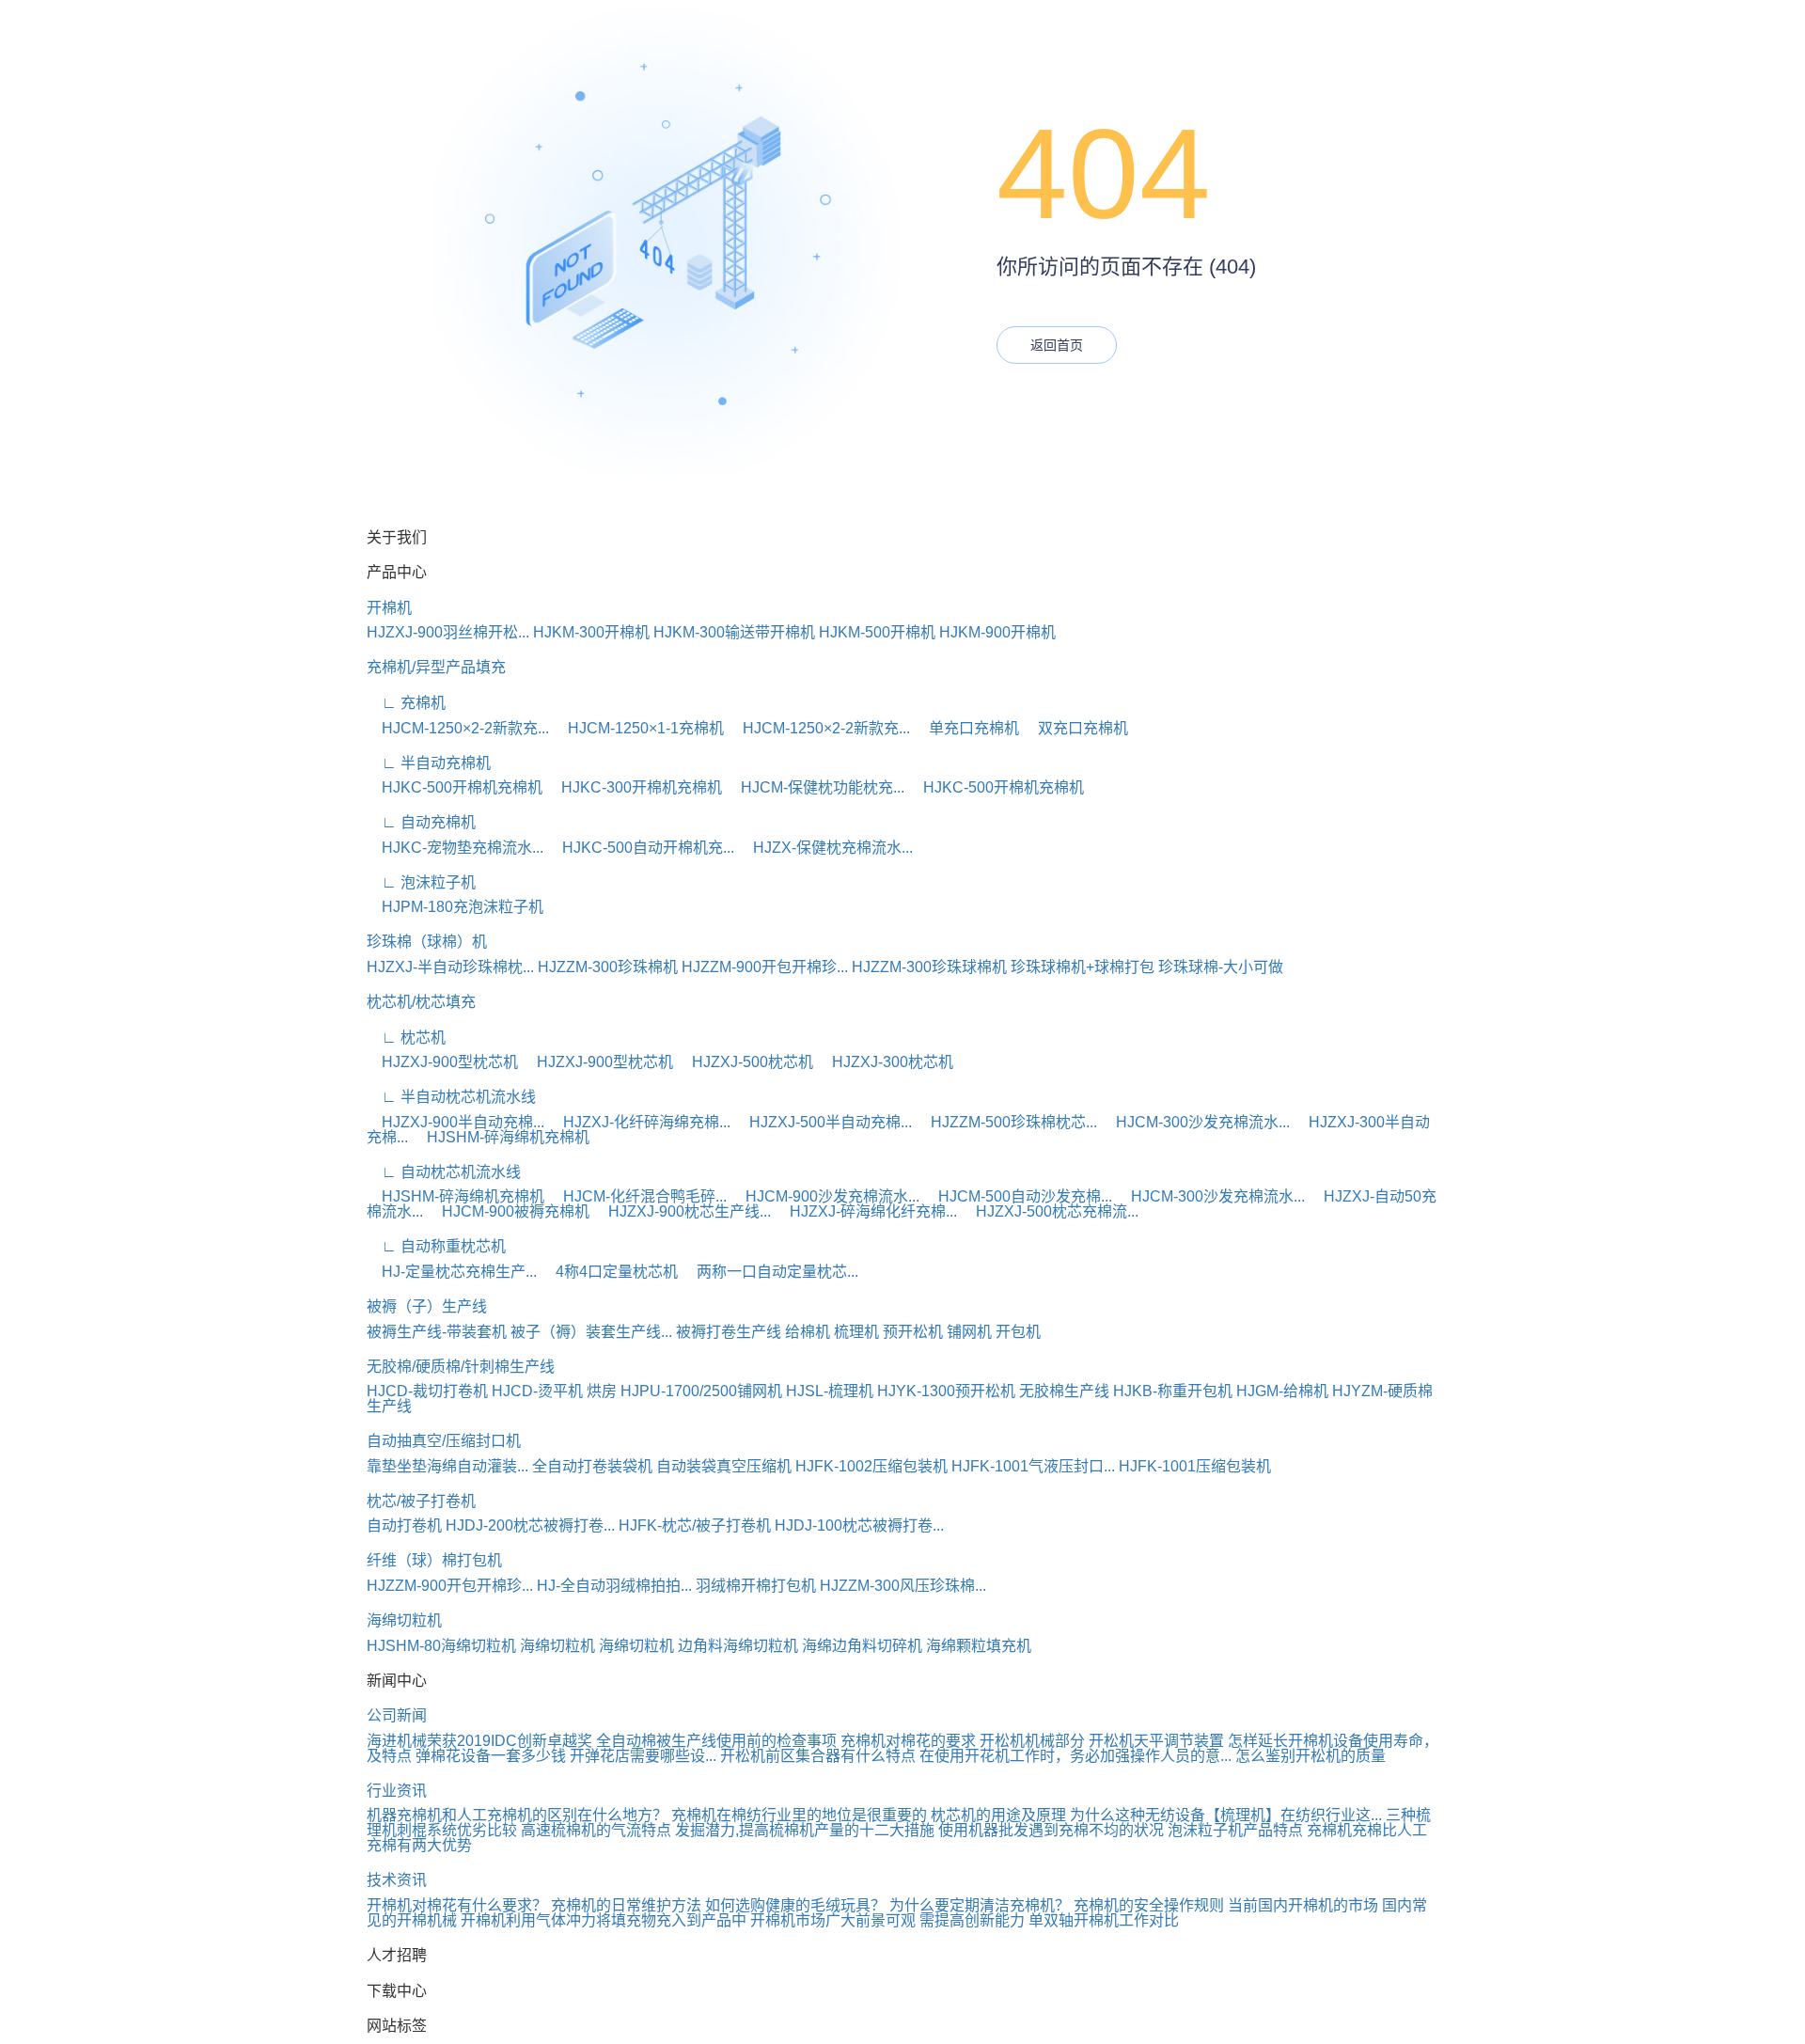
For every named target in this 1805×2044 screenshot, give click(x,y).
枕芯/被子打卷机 (421, 1501)
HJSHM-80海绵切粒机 (441, 1646)
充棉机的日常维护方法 (626, 1905)
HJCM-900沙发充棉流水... (825, 1196)
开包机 (1018, 1332)
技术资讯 (397, 1880)
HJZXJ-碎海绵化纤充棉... (866, 1211)
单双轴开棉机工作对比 (1104, 1920)
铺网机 (969, 1332)
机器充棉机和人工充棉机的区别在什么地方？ (517, 1815)
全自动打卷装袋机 (592, 1466)
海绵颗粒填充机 (979, 1646)
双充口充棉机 (1075, 728)
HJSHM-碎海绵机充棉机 (501, 1137)
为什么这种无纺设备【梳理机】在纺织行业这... (1226, 1815)
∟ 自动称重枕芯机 (436, 1246)
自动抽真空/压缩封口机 (444, 1441)
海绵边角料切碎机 (862, 1646)
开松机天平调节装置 (1156, 1741)
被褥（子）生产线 (427, 1306)
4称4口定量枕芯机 (609, 1272)
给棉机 (808, 1332)
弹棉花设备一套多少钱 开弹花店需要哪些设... (566, 1756)
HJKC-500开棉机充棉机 (455, 787)
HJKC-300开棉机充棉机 (634, 787)
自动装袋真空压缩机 (724, 1466)
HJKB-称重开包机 (1173, 1391)
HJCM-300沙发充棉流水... (1195, 1122)
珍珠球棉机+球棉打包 (1083, 967)
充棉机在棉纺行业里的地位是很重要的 (799, 1815)
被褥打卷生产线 (729, 1332)
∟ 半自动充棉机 (429, 763)
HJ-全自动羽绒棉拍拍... (614, 1586)
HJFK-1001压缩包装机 (1195, 1466)
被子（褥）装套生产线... (591, 1332)
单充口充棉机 (966, 728)
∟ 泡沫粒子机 (421, 882)
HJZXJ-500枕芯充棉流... (1050, 1211)
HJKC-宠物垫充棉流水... (455, 848)
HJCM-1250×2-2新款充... (458, 728)
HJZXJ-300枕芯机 (885, 1062)
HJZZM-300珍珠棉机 (608, 967)
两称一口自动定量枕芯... (770, 1272)
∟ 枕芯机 (406, 1038)
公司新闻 (397, 1715)
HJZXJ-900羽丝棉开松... (448, 632)
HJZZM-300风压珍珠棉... (903, 1586)
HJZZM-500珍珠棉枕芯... (1006, 1122)
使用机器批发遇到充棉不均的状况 (1051, 1830)
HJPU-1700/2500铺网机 (701, 1391)
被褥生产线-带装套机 (437, 1332)
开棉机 (389, 608)
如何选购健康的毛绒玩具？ (795, 1905)
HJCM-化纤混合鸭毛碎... (637, 1196)
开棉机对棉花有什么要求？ (457, 1905)
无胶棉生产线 (1064, 1391)
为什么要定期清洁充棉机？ (980, 1905)
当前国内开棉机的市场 (1303, 1905)
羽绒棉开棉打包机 (756, 1586)
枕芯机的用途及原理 (998, 1815)
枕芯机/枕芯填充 (421, 1002)
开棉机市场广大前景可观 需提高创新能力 (887, 1920)
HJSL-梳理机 (830, 1391)
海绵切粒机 (404, 1620)
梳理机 (856, 1332)
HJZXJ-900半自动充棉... (455, 1122)
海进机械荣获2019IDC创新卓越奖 (479, 1741)
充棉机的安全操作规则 (1149, 1905)
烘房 (602, 1391)
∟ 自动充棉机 (421, 822)
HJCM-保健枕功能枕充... (815, 787)
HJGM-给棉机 (1282, 1391)
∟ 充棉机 (406, 703)
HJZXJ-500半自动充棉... (823, 1122)
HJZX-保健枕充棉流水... (825, 848)
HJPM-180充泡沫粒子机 (455, 907)
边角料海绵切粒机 (738, 1646)
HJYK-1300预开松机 (946, 1391)
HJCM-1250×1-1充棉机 (638, 728)
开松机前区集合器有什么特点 (818, 1756)
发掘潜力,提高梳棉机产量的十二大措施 (805, 1830)
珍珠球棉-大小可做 (1221, 967)
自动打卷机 (404, 1525)
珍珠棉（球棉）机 (427, 942)
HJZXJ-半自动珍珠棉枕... (450, 967)
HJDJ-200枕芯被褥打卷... (530, 1525)
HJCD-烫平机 (537, 1391)
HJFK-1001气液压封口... (1033, 1466)
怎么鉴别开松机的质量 (1311, 1756)
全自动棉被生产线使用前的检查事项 (716, 1741)
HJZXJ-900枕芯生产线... (682, 1211)
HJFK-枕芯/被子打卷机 (695, 1525)
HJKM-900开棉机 (997, 632)
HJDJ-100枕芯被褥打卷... (859, 1525)
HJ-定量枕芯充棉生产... (452, 1272)
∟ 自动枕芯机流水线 (444, 1172)
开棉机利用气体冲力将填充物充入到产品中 (604, 1920)
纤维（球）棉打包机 (434, 1560)
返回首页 (1057, 345)
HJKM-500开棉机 (877, 632)
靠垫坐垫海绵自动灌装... (447, 1466)
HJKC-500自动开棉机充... (641, 848)
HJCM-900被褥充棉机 (508, 1211)
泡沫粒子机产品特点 (1235, 1830)
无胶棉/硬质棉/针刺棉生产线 (461, 1367)
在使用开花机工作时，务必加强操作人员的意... (1075, 1756)
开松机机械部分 (1032, 1741)
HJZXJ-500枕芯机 (745, 1062)
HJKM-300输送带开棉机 (734, 632)
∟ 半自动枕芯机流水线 (451, 1097)
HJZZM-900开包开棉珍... (765, 967)
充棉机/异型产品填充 (436, 667)
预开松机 (913, 1332)
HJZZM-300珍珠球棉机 (929, 967)
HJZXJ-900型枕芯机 (442, 1062)
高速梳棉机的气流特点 (596, 1830)
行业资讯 (397, 1791)
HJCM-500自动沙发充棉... (1018, 1196)
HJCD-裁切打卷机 (427, 1391)
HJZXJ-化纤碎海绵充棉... (639, 1122)
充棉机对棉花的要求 (908, 1741)
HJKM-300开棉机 (591, 632)
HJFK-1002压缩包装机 (871, 1466)
